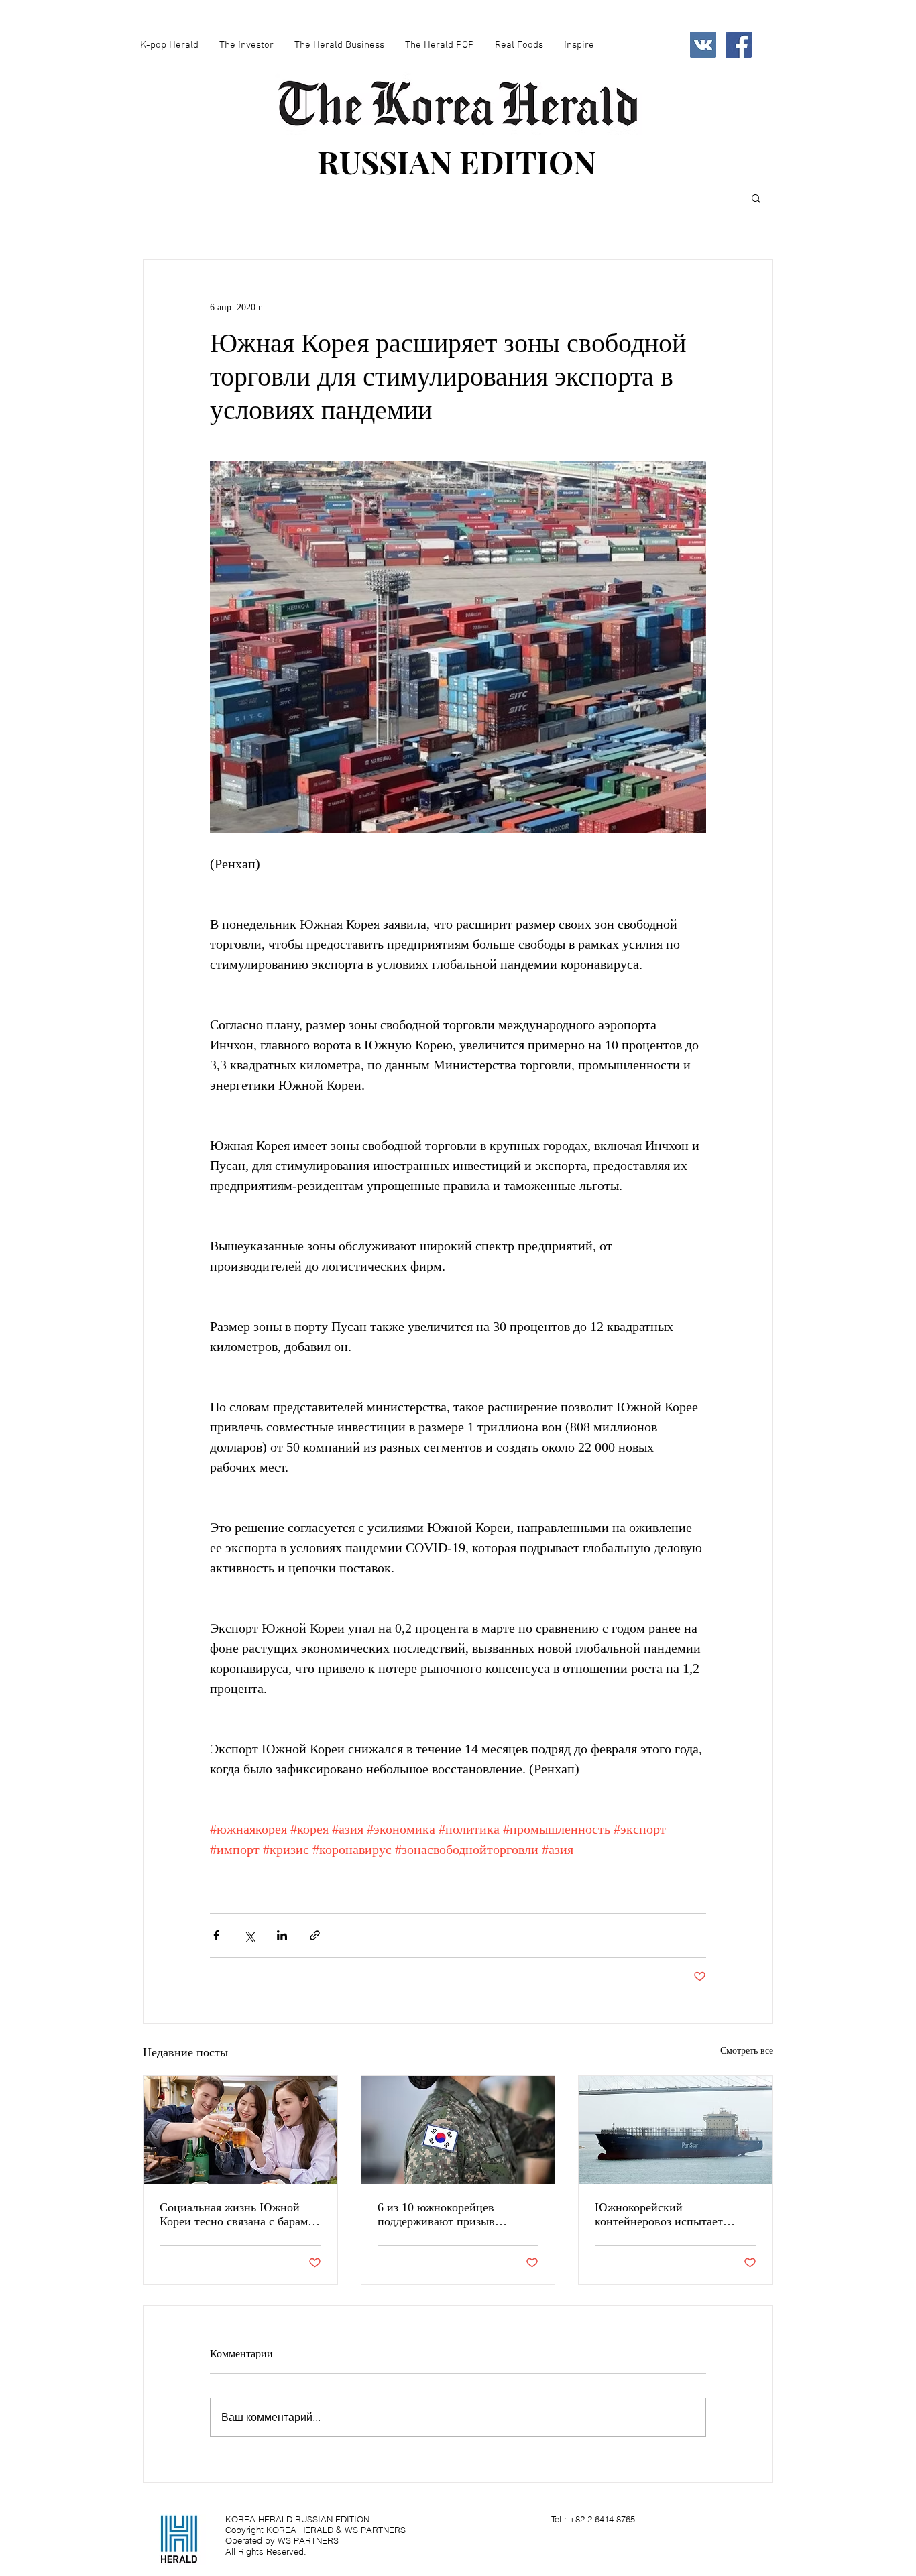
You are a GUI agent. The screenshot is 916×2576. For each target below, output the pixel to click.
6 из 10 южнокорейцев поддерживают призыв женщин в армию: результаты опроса (454, 2215)
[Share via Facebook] (216, 1935)
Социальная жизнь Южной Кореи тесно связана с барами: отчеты (239, 2215)
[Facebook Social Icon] (739, 45)
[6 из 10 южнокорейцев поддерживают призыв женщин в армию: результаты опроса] (458, 2130)
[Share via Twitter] (249, 1935)
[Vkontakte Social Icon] (703, 45)
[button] (756, 198)
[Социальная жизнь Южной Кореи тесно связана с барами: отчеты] (240, 2130)
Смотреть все (747, 2051)
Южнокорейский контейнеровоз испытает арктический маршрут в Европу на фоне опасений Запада (663, 2215)
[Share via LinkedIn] (282, 1935)
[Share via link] (315, 1935)
